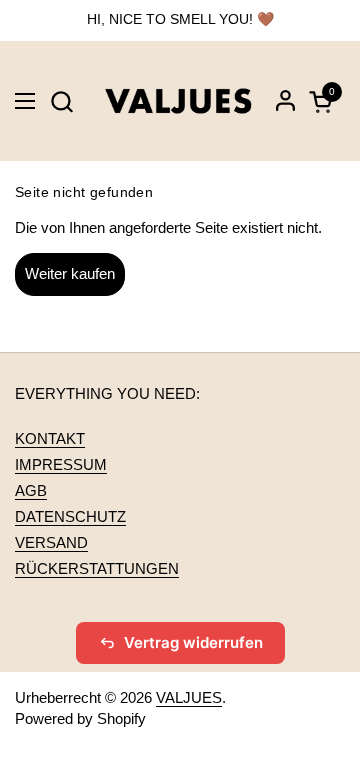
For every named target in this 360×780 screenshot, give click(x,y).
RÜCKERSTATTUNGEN (97, 568)
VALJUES (189, 697)
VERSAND (51, 542)
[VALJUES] (178, 101)
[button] (61, 101)
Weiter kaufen (70, 273)
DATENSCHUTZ (70, 516)
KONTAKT (50, 438)
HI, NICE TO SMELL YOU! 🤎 (180, 19)
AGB (31, 490)
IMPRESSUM (61, 464)
